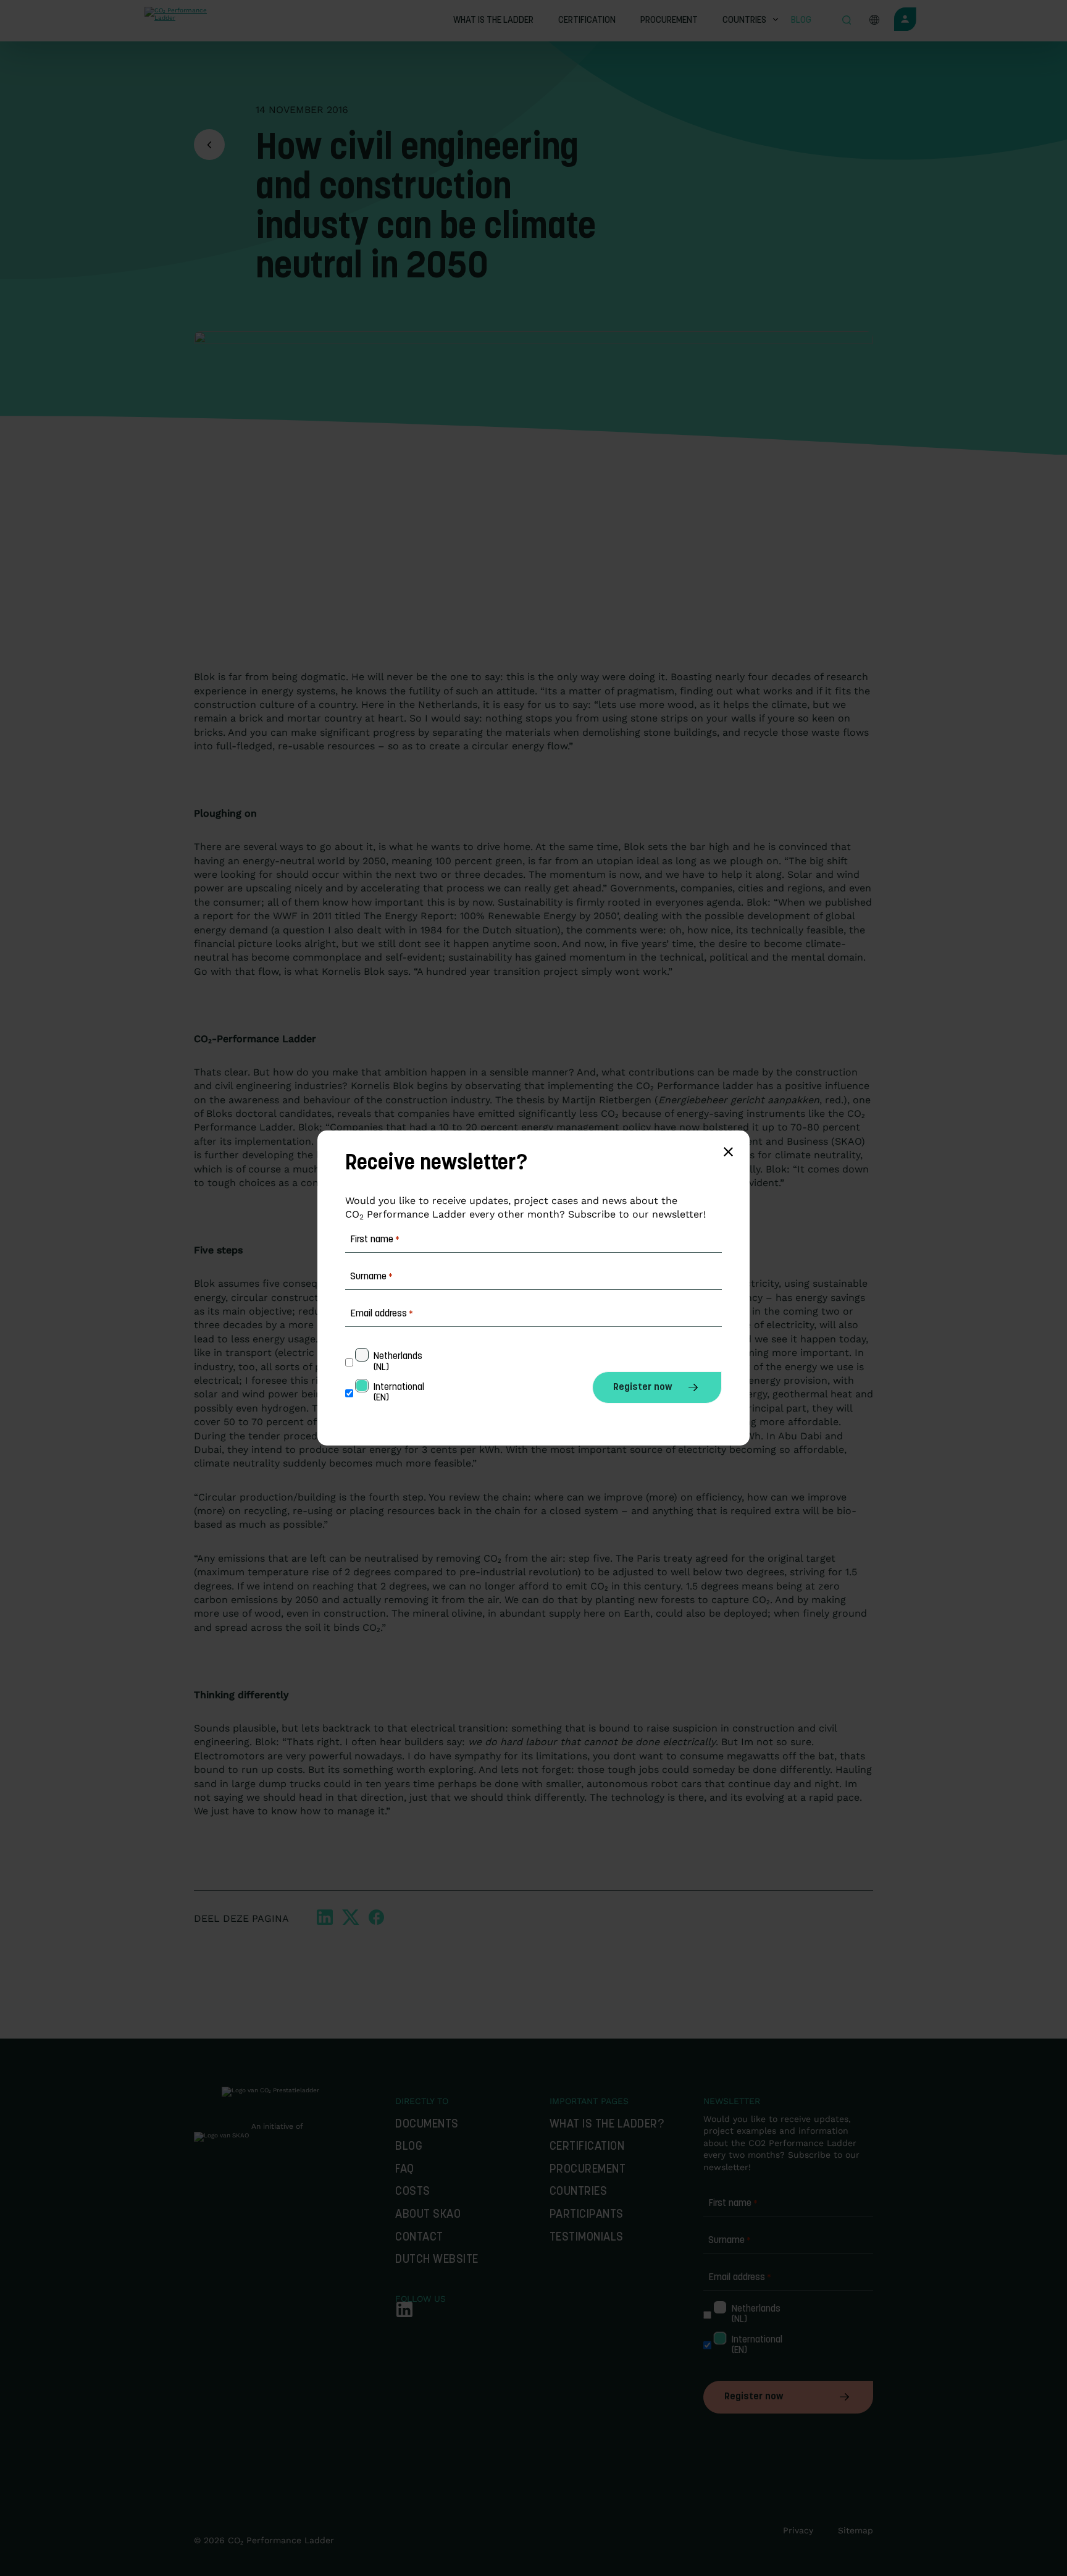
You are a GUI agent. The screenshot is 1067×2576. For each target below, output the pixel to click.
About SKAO (428, 2215)
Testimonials (587, 2238)
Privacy (798, 2530)
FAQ (405, 2170)
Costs (413, 2192)
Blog (409, 2147)
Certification (587, 2147)
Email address (740, 2278)
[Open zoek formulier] (847, 21)
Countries (579, 2192)
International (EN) (751, 2346)
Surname (730, 2241)
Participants (587, 2215)
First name (733, 2203)
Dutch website (437, 2260)
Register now (754, 2397)
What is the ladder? (607, 2125)
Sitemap (856, 2530)
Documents (427, 2125)
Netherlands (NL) (751, 2315)
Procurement (588, 2170)
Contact (419, 2238)
